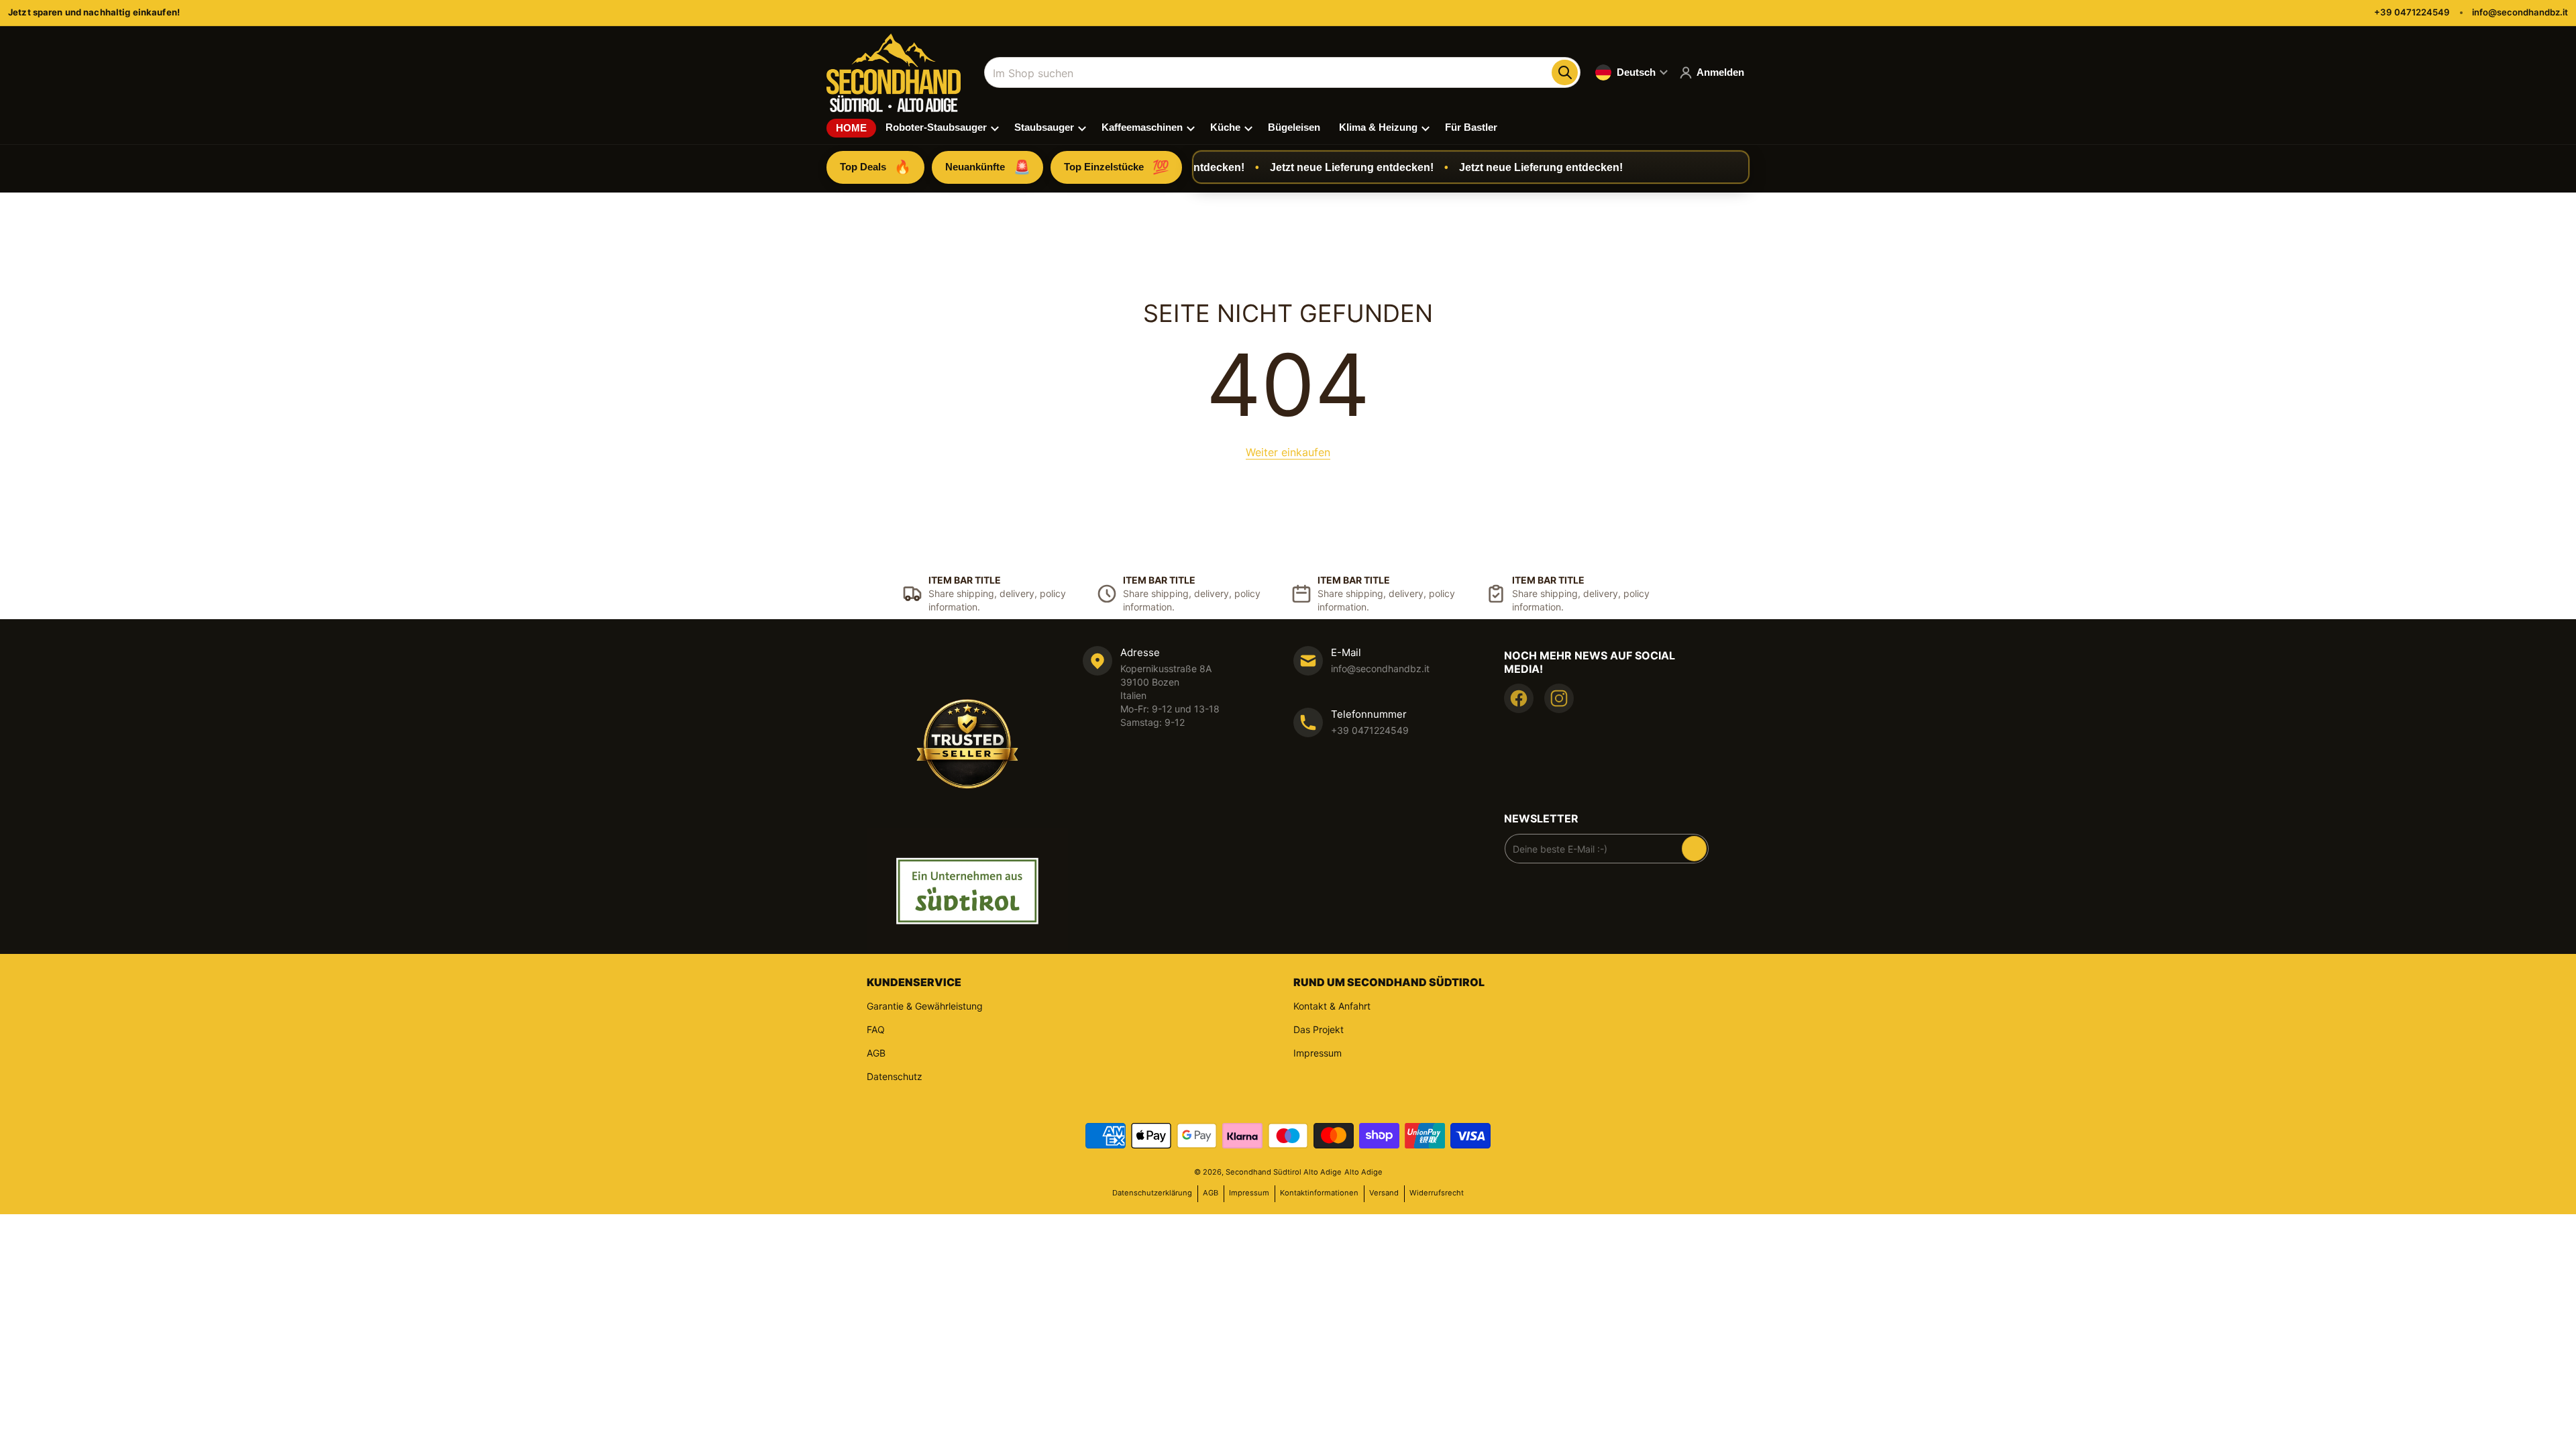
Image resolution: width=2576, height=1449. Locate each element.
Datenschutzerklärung (1152, 1193)
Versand (1384, 1193)
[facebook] (1519, 698)
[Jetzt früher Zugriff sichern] (1694, 849)
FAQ (876, 1029)
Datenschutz (895, 1076)
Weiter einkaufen (1288, 452)
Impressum (1318, 1053)
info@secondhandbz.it (2520, 12)
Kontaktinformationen (1319, 1193)
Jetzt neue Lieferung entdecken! (1323, 167)
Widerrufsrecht (1437, 1193)
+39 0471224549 (2412, 12)
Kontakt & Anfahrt (1332, 1006)
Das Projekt (1319, 1029)
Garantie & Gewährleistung (925, 1006)
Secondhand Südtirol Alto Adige (1284, 1172)
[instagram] (1559, 698)
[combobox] (1282, 72)
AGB (876, 1053)
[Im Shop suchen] (1564, 72)
